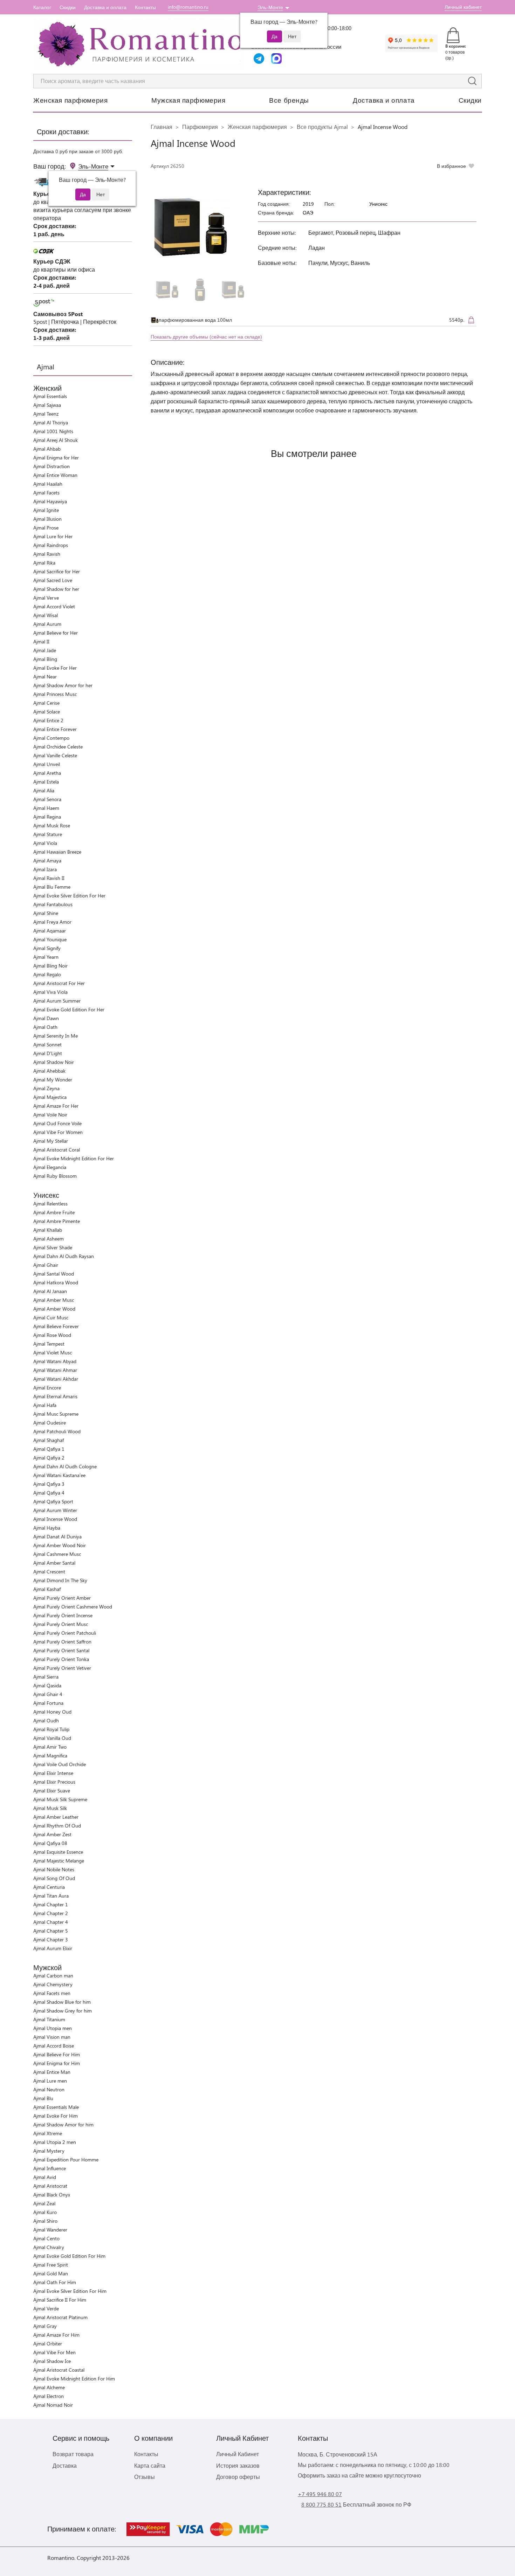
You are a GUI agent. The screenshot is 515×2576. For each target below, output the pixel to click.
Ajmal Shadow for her (56, 589)
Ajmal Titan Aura (51, 1896)
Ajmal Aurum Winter (55, 1510)
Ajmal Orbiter (48, 2343)
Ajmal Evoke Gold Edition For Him (69, 2256)
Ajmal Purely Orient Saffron (62, 1642)
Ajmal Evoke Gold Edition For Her (69, 1009)
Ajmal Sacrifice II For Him (60, 2300)
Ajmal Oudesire (50, 1423)
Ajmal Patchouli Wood (57, 1431)
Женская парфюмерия (70, 100)
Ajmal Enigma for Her (56, 457)
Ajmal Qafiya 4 (49, 1493)
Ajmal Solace (47, 712)
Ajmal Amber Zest (52, 1834)
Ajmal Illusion (47, 519)
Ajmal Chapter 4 (51, 1922)
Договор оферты (238, 2477)
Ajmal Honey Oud (52, 1712)
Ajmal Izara (45, 869)
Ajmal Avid (45, 2177)
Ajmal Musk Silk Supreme (60, 1799)
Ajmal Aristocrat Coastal (59, 2370)
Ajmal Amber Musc (54, 1300)
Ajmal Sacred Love (53, 580)
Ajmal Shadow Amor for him (63, 2124)
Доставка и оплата (105, 7)
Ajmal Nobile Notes (54, 1869)
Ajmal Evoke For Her (55, 668)
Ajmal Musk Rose (52, 825)
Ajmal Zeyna (46, 1088)
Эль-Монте (270, 7)
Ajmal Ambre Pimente (57, 1221)
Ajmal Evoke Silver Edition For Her (69, 896)
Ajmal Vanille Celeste (55, 755)
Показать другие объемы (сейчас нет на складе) (206, 337)
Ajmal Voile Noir (50, 1115)
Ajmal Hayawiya (50, 501)
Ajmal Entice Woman (55, 475)
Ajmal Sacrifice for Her (57, 571)
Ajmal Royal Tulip (51, 1729)
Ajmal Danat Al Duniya (57, 1536)
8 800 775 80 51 (321, 2504)
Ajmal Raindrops (51, 545)
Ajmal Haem (46, 808)
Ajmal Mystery (49, 2151)
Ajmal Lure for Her (53, 536)
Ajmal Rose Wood (52, 1335)
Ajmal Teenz (46, 414)
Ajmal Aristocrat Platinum (60, 2317)
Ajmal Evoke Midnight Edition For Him (74, 2379)
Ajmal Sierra (46, 1677)
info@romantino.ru (188, 7)
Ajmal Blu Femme (52, 887)
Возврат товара (73, 2454)
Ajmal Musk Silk (50, 1808)
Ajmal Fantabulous (53, 904)
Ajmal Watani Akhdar (56, 1379)
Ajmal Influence (50, 2168)
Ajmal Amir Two (50, 1747)
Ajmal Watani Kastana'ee (59, 1475)
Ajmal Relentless (50, 1204)
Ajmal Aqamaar (50, 931)
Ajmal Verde (46, 2308)
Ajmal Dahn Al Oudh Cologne (65, 1466)
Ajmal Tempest (49, 1344)
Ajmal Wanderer (50, 2230)
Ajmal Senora (47, 799)
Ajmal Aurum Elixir (53, 1948)
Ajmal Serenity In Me (56, 1036)
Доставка (65, 2465)
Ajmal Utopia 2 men (55, 2142)
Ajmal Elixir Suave (52, 1791)
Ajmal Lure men (50, 2081)
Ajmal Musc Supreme (56, 1414)
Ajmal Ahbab (47, 449)
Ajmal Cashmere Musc (57, 1554)
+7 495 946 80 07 (320, 2494)
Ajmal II (41, 641)
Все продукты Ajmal (322, 127)
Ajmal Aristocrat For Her (59, 983)
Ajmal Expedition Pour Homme (66, 2160)
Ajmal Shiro (45, 2221)
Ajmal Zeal (44, 2203)
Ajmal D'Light (48, 1053)
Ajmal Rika (44, 563)
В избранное (451, 166)
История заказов (238, 2465)
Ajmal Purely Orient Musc (61, 1624)
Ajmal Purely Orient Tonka (61, 1659)
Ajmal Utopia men (53, 2028)
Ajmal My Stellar (51, 1141)
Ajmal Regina (47, 817)
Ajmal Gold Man (51, 2273)
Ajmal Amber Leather (56, 1817)
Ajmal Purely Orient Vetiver (62, 1668)
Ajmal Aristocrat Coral (57, 1150)
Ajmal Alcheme (49, 2387)
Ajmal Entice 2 (48, 720)
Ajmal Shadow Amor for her (63, 685)
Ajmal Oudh (46, 1720)
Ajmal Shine (46, 913)
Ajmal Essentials (50, 396)
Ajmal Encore (47, 1388)
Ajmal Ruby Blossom (55, 1176)
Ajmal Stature (48, 834)
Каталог (42, 7)
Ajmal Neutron (49, 2089)
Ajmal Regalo (47, 974)
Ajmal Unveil (47, 764)
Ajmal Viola (45, 843)
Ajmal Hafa (45, 1405)
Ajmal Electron (49, 2396)
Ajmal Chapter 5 (51, 1931)
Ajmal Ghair (46, 1265)
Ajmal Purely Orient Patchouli (65, 1633)
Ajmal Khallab (48, 1230)
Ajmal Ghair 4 (48, 1694)
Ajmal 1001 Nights (53, 431)
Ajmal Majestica (50, 1097)
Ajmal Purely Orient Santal (61, 1650)
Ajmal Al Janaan (50, 1291)
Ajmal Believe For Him (57, 2054)
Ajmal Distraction (51, 466)
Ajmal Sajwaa (47, 405)
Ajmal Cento (46, 2238)
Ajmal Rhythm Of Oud (57, 1826)
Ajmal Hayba (47, 1528)
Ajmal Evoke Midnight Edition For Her (74, 1158)
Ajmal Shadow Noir (54, 1062)
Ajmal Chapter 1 (51, 1904)
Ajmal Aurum (47, 624)
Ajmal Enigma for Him (57, 2063)
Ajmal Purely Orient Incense (63, 1615)
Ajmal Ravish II (49, 878)
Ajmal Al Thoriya (51, 422)
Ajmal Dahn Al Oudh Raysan (64, 1256)
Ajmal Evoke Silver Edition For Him (70, 2291)
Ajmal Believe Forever (56, 1326)
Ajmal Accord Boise (54, 2046)
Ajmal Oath (45, 1027)
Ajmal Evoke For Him (56, 2116)
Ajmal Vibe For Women (58, 1132)
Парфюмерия (200, 127)
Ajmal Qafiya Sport (53, 1501)
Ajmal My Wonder (53, 1079)
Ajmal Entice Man (52, 2072)
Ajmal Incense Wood (55, 1519)
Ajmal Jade (45, 650)
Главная (162, 127)
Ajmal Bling (45, 659)
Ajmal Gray (45, 2326)
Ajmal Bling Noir (50, 966)
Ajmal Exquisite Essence (58, 1852)
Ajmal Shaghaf (49, 1440)
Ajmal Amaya (47, 860)
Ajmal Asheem (49, 1239)
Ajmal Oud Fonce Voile (57, 1123)
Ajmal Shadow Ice (52, 2361)
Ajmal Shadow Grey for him (63, 2011)
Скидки (68, 7)
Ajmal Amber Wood (54, 1309)
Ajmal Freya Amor (52, 922)
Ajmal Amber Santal (54, 1563)
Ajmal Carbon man (53, 1976)
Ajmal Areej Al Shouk (56, 440)
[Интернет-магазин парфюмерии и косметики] (138, 44)
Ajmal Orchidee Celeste (58, 747)
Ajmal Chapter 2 (51, 1913)
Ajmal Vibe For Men (54, 2352)
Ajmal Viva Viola (50, 992)
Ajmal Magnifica (50, 1755)
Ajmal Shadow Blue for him (62, 2002)
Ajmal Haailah (48, 484)
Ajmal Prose (46, 528)
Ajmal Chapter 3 (51, 1939)
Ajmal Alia (44, 790)
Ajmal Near (45, 677)
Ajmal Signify (47, 948)
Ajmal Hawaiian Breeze (57, 852)
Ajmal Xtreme (48, 2133)
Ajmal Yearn (46, 957)
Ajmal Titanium (49, 2019)
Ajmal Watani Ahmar (55, 1370)
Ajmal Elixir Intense (53, 1773)
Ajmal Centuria (49, 1887)
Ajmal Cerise (46, 703)
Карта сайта (150, 2465)
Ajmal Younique (50, 939)
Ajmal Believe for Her (56, 633)
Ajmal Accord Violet (54, 606)
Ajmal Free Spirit (51, 2265)
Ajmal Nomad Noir (53, 2405)
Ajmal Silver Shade (53, 1247)
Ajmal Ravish (47, 554)
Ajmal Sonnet (47, 1044)
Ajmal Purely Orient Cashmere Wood (73, 1607)
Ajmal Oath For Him (55, 2282)
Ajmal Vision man (52, 2037)
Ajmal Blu (43, 2098)
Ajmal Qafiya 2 (49, 1458)
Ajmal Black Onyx (52, 2195)
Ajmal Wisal (46, 615)
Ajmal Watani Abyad (55, 1361)
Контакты (145, 7)
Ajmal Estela (46, 782)
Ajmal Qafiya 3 (49, 1484)
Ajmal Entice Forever (55, 729)
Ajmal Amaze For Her (56, 1106)
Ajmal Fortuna (48, 1703)
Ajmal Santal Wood (54, 1274)
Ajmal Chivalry (49, 2247)
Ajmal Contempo (51, 738)
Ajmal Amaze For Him (56, 2335)
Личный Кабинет (238, 2454)
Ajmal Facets (46, 493)
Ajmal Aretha (47, 773)
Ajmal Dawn (46, 1018)
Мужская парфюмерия (188, 100)
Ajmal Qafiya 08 (50, 1843)
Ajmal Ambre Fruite (54, 1212)
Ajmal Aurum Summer (57, 1001)
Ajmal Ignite (46, 510)
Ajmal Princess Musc (55, 694)
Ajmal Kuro (45, 2212)
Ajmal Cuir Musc (51, 1317)
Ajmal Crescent (49, 1571)
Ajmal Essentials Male (56, 2107)
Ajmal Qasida (47, 1685)
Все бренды (289, 100)
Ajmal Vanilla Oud (52, 1738)
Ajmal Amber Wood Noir (60, 1545)
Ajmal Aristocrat (50, 2186)
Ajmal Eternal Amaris (55, 1396)
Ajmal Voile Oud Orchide (60, 1764)
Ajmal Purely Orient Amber (62, 1598)
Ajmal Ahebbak (49, 1071)
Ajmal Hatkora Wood (56, 1282)
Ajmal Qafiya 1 (49, 1449)
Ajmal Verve (46, 598)
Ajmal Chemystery (53, 1984)
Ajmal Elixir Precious (54, 1782)
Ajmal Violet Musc (53, 1352)
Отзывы (145, 2477)
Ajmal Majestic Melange (59, 1861)
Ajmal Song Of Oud (54, 1878)
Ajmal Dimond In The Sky (60, 1580)
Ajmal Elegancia (50, 1167)
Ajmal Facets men (52, 1993)
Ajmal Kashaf (47, 1589)
